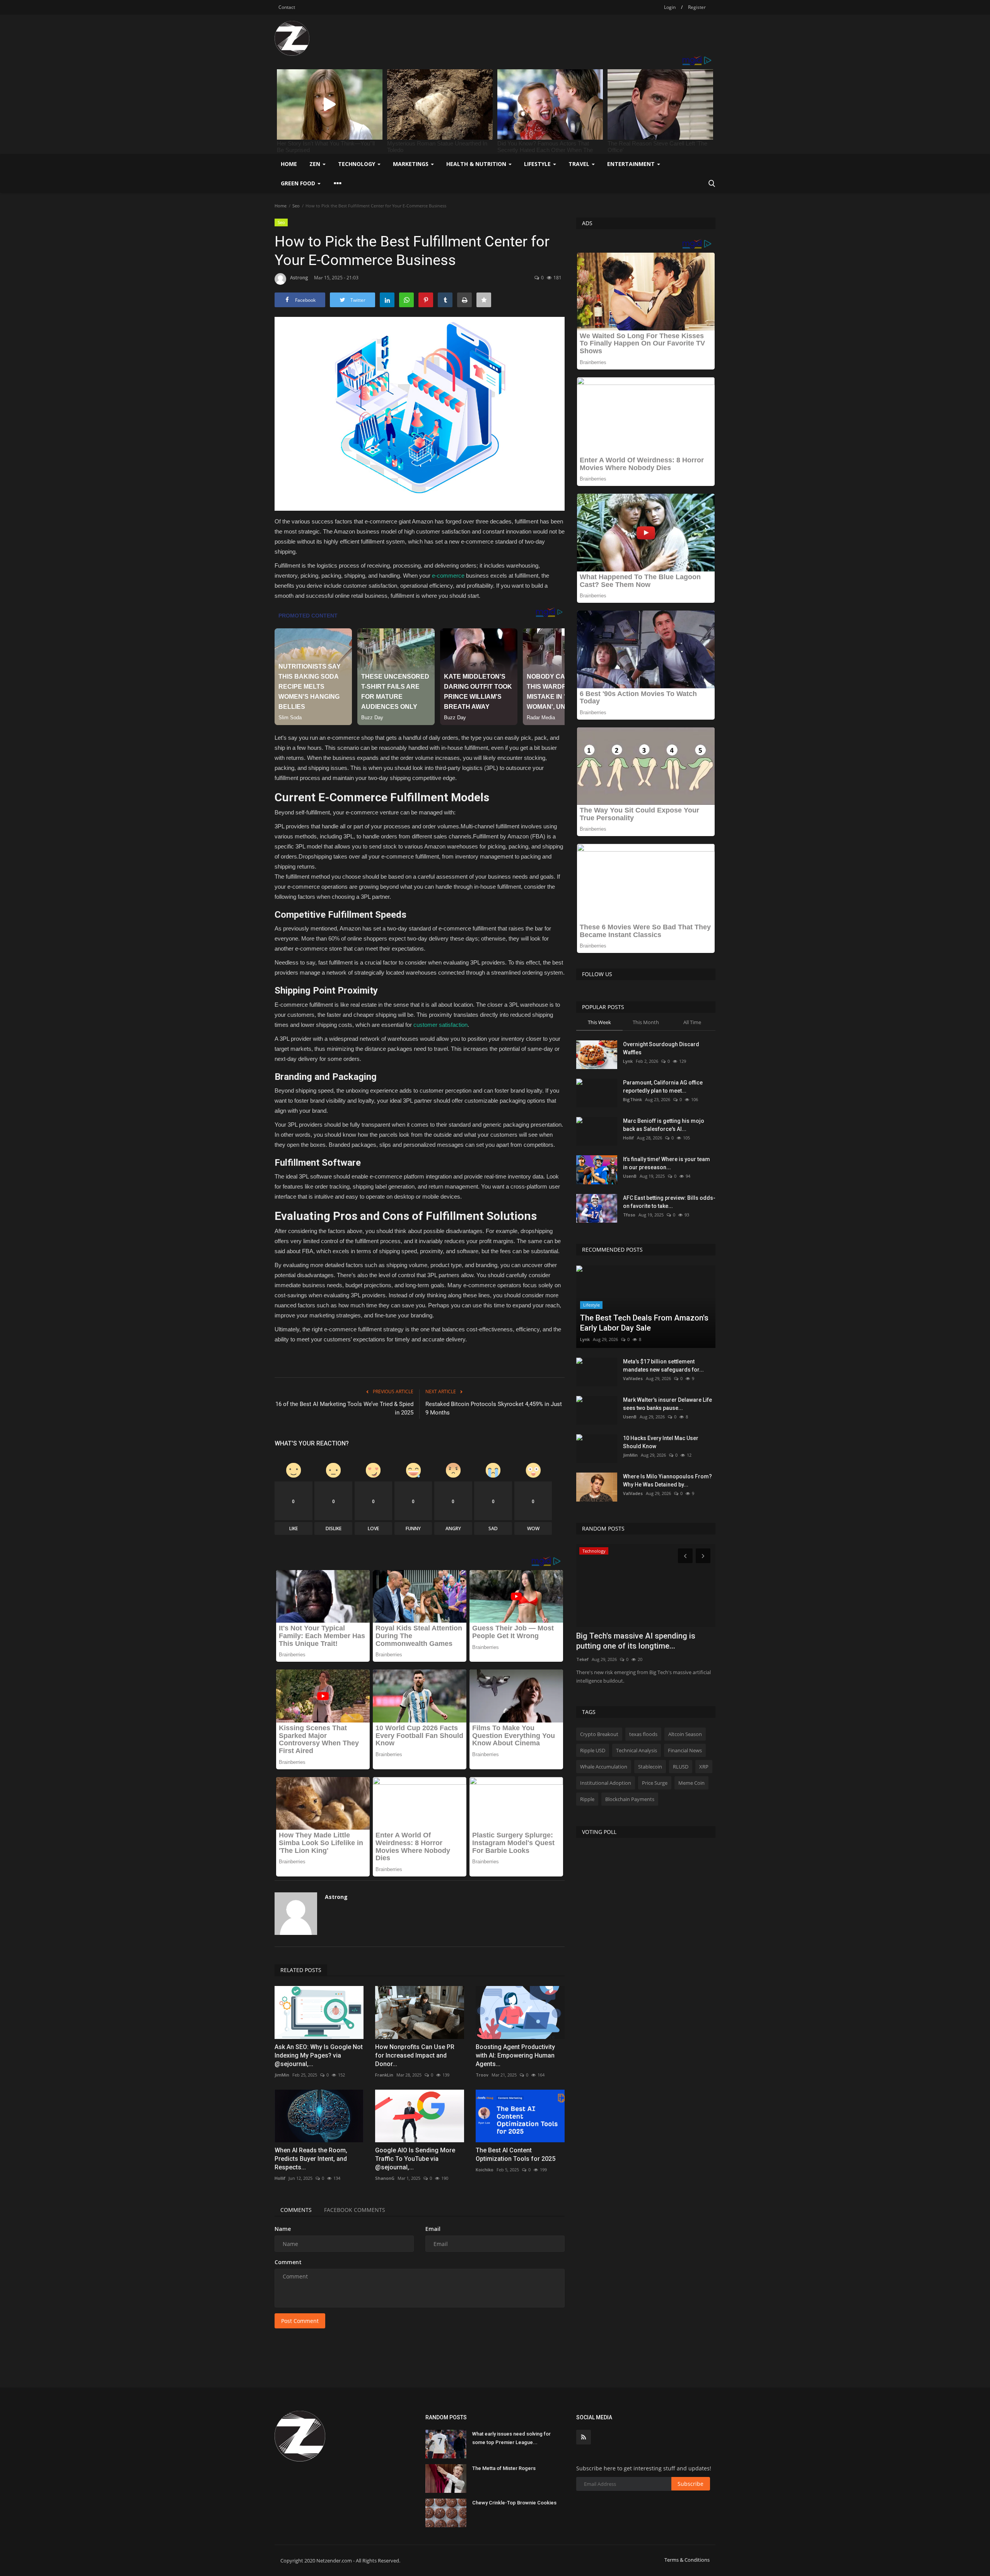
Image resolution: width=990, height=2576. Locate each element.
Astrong (299, 278)
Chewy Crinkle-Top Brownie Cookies (514, 2503)
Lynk (628, 1061)
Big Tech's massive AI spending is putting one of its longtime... (636, 1641)
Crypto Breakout (599, 1734)
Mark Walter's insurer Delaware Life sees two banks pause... (667, 1404)
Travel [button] (580, 164)
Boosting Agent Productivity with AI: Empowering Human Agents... (515, 2055)
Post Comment (300, 2321)
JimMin (282, 2075)
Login (670, 7)
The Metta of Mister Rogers (504, 2468)
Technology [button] (357, 164)
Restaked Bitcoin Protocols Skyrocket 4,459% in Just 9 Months (494, 1408)
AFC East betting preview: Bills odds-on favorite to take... (669, 1202)
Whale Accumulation (604, 1767)
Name (283, 2229)
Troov (482, 2075)
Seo (296, 206)
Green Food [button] (299, 183)
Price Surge (655, 1783)
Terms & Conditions (687, 2560)
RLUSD (681, 1767)
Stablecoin (650, 1767)
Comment (288, 2262)
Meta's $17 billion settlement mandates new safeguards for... (663, 1366)
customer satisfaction (440, 1025)
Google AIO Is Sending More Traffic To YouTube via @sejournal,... (415, 2159)
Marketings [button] (411, 164)
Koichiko (485, 2170)
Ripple (587, 1799)
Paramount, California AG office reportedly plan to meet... (663, 1087)
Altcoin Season (685, 1734)
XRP (704, 1767)
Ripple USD (593, 1750)
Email (433, 2229)
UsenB (630, 1176)
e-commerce (447, 576)
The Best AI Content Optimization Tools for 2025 (515, 2154)
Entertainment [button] (632, 164)
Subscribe (690, 2484)
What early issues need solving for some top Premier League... (511, 2438)
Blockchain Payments (630, 1799)
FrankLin (384, 2075)
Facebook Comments (355, 2210)
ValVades (633, 1378)
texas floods (643, 1734)
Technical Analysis (637, 1750)
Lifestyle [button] (538, 164)
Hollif (280, 2178)
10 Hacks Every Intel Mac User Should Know (661, 1442)
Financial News (685, 1750)
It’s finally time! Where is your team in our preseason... (667, 1163)
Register (697, 7)
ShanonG (385, 2178)
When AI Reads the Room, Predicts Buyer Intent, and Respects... (311, 2159)
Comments (296, 2210)
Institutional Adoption (606, 1783)
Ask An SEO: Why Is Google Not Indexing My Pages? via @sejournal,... (319, 2055)
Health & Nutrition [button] (477, 164)
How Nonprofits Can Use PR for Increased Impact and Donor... (415, 2055)
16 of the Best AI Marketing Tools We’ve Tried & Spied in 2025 (344, 1408)
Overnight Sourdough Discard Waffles (661, 1048)
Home (289, 164)
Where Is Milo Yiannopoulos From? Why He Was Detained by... (667, 1480)
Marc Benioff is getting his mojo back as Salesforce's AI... (664, 1125)
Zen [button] (316, 164)
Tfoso (629, 1215)
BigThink (632, 1099)
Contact (287, 7)
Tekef (582, 1659)
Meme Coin (691, 1783)
